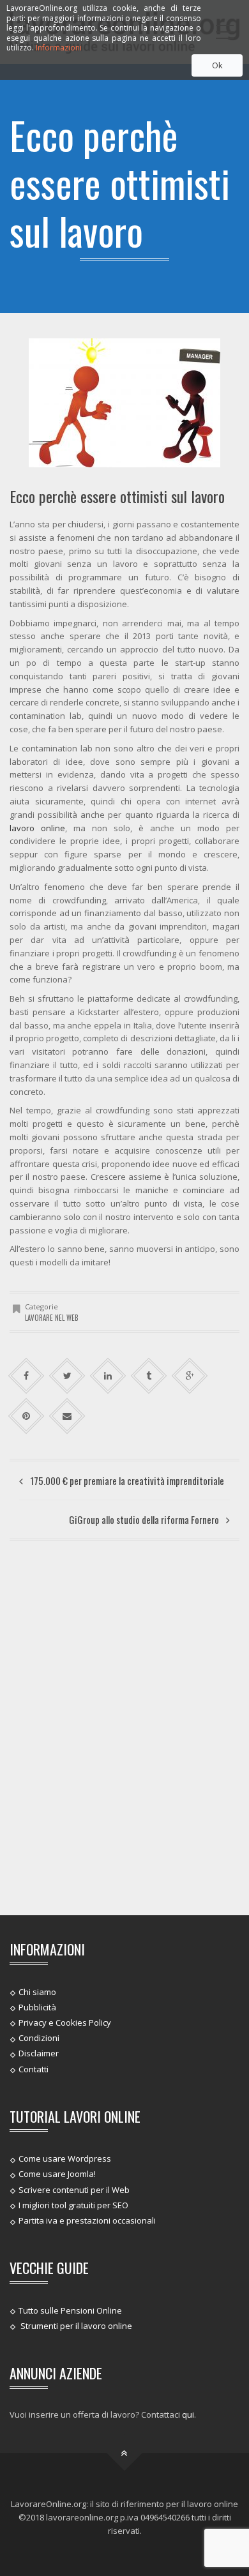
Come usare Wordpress (65, 2158)
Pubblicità (37, 2007)
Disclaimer (39, 2053)
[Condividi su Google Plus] (190, 1376)
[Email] (67, 1416)
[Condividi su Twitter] (67, 1376)
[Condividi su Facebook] (26, 1376)
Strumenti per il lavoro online (75, 2326)
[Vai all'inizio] (125, 2453)
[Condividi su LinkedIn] (108, 1376)
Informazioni (59, 48)
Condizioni (39, 2038)
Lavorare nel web (52, 1318)
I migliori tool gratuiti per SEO (73, 2205)
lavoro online (37, 828)
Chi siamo (37, 1991)
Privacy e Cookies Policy (65, 2022)
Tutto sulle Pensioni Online (70, 2310)
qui (188, 2414)
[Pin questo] (26, 1416)
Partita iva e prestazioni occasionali (87, 2220)
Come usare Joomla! (57, 2174)
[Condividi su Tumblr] (149, 1376)
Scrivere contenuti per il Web (74, 2189)
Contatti (34, 2068)
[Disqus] (124, 1726)
